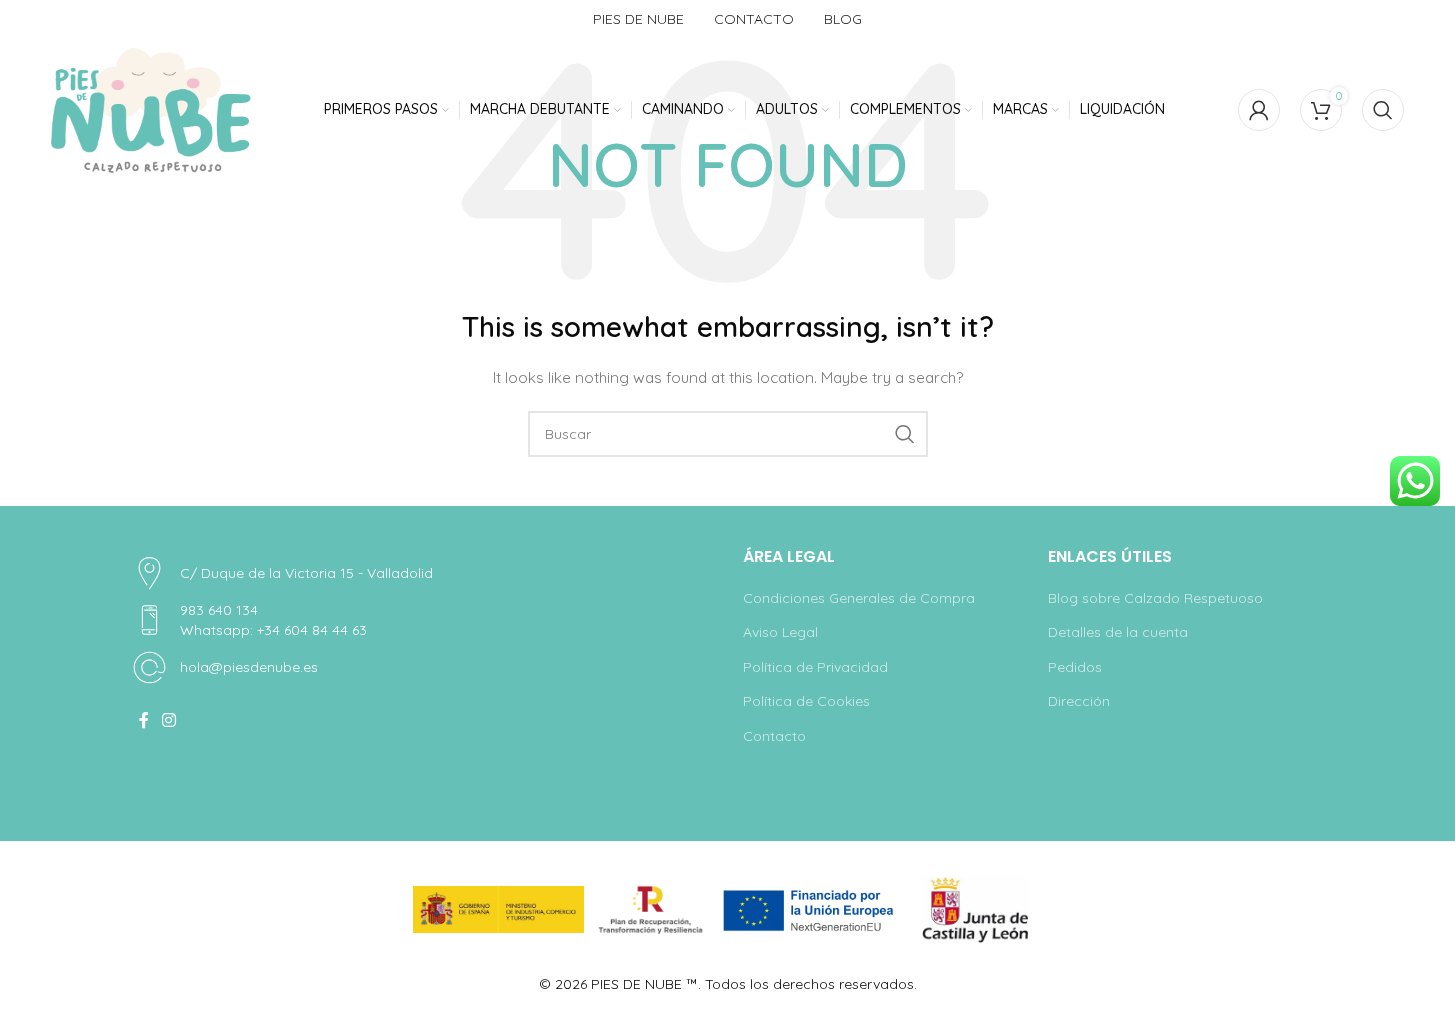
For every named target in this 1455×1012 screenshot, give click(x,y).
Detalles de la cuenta (1118, 632)
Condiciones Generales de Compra (859, 598)
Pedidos (1075, 667)
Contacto (774, 736)
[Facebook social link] (144, 720)
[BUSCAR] (905, 434)
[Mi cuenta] (1259, 110)
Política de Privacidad (815, 667)
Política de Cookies (806, 701)
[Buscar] (1383, 110)
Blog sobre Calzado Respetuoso (1155, 598)
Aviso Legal (780, 632)
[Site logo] (151, 110)
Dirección (1079, 701)
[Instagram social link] (169, 720)
